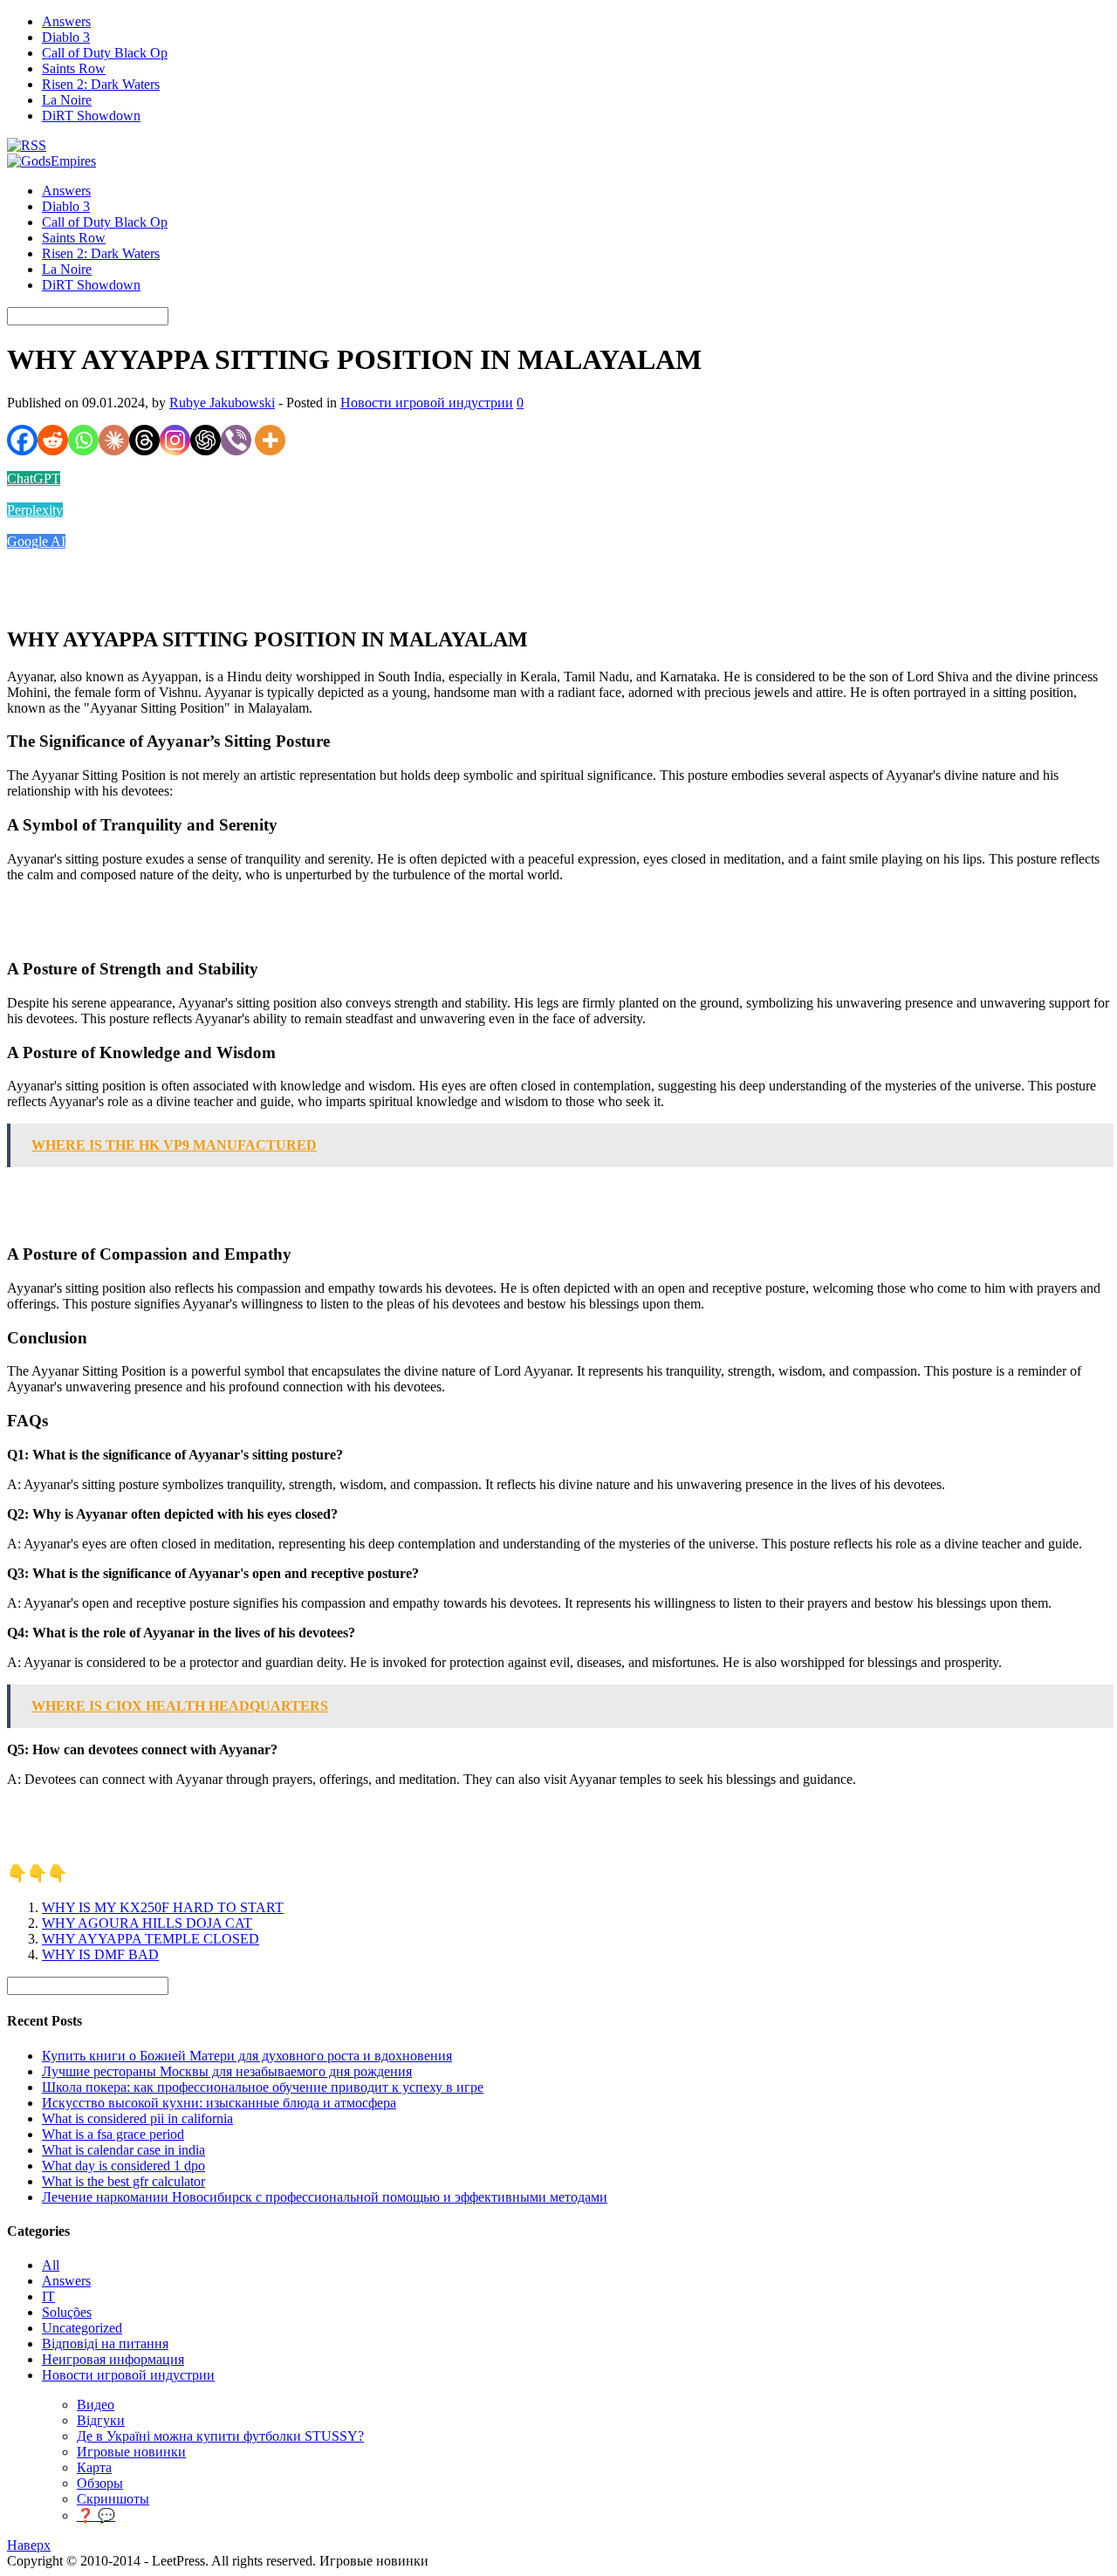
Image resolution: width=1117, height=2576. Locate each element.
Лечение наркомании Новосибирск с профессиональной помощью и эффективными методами (325, 2197)
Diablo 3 (66, 37)
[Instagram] (175, 440)
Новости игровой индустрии (427, 403)
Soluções (67, 2312)
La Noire (67, 100)
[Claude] (114, 440)
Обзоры (100, 2483)
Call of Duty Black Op (105, 53)
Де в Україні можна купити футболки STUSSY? (220, 2436)
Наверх (29, 2545)
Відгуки (101, 2420)
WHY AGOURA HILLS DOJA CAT (147, 1923)
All (51, 2265)
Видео (96, 2405)
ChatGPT (34, 478)
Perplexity (35, 510)
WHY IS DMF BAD (100, 1954)
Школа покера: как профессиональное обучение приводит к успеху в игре (263, 2087)
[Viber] (236, 440)
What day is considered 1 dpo (123, 2166)
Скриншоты (113, 2499)
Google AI (36, 541)
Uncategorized (82, 2328)
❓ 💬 (96, 2515)
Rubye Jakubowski (222, 403)
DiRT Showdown (91, 116)
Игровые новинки (131, 2452)
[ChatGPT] (206, 440)
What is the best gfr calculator (123, 2181)
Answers (66, 21)
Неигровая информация (113, 2359)
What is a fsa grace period (113, 2134)
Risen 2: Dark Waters (101, 84)
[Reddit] (53, 440)
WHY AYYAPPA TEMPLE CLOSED (151, 1939)
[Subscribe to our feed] (27, 145)
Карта (94, 2467)
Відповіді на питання (105, 2344)
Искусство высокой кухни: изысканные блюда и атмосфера (219, 2103)
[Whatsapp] (83, 440)
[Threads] (144, 440)
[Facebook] (22, 440)
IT (48, 2296)
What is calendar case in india (123, 2150)
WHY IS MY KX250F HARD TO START (163, 1907)
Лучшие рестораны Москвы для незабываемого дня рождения (227, 2071)
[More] (270, 440)
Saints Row (74, 68)
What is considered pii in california (137, 2118)
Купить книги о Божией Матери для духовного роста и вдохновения (247, 2056)
